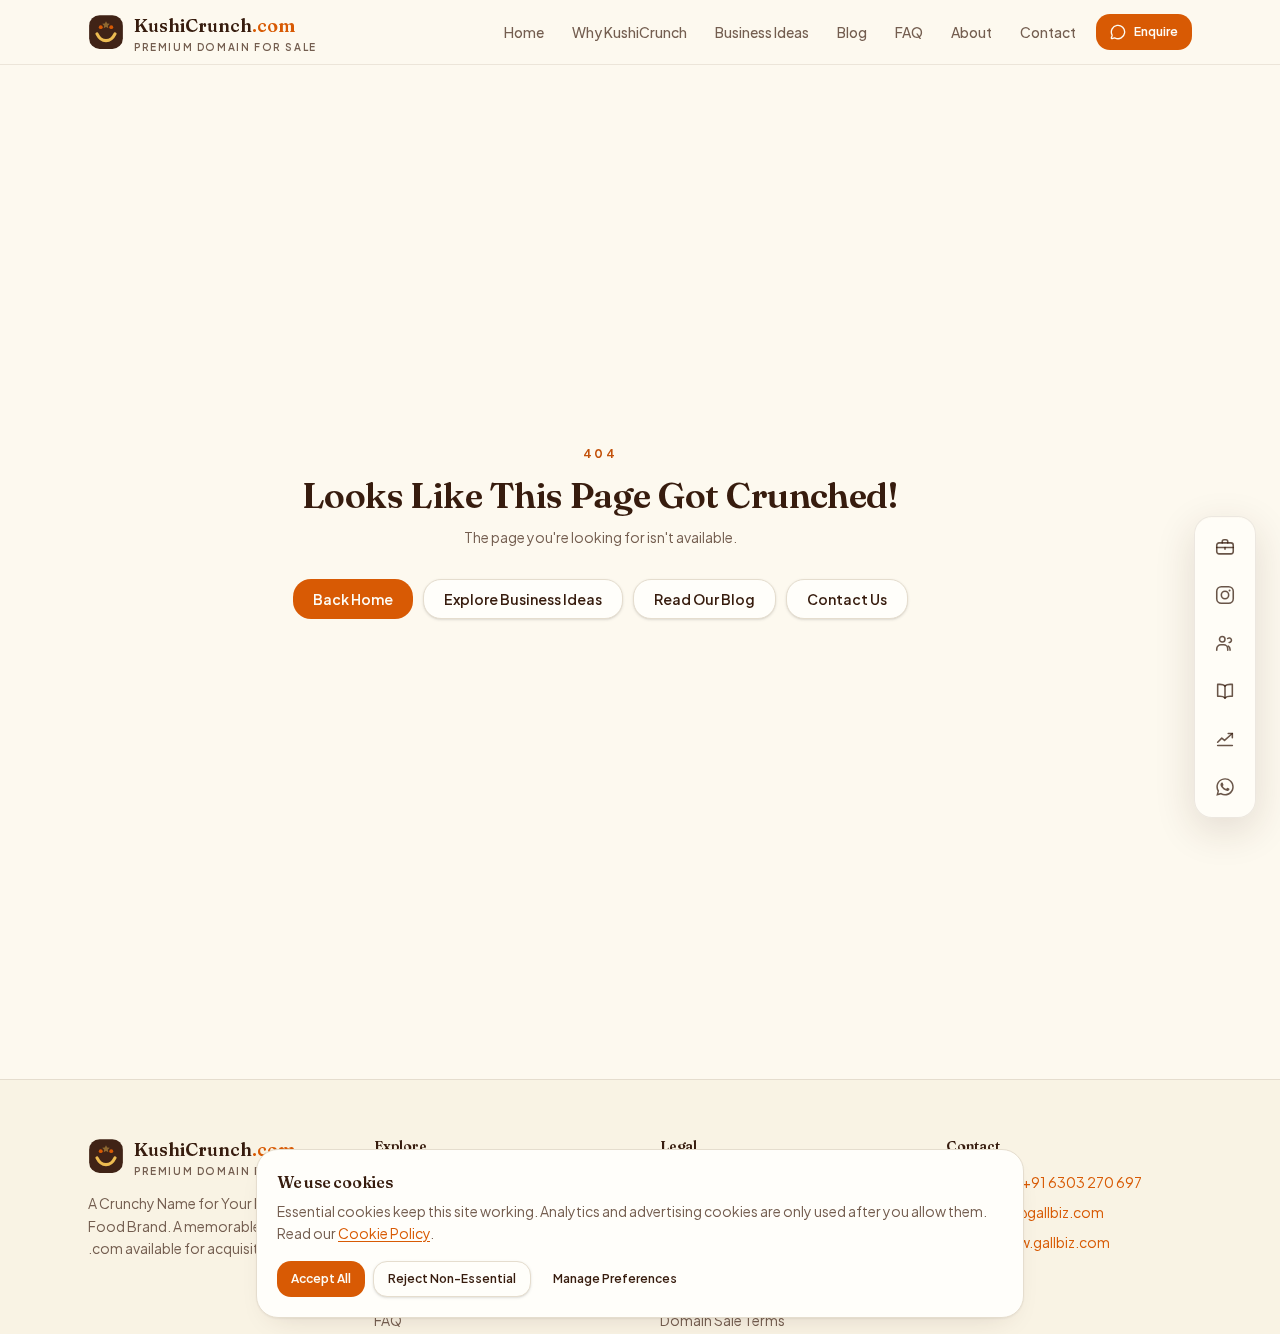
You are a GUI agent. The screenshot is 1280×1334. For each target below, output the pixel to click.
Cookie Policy (384, 1233)
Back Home (353, 599)
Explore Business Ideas (523, 599)
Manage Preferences (615, 1278)
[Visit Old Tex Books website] (1225, 691)
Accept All (321, 1278)
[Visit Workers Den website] (1225, 643)
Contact (1048, 32)
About (971, 32)
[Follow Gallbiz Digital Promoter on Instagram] (1225, 595)
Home (524, 32)
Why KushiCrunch (629, 32)
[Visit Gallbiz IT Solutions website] (1225, 547)
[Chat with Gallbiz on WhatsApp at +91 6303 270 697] (1225, 787)
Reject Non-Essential (452, 1278)
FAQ (909, 32)
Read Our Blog (704, 599)
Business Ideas (762, 32)
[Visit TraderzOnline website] (1225, 739)
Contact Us (847, 599)
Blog (852, 32)
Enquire (1156, 31)
